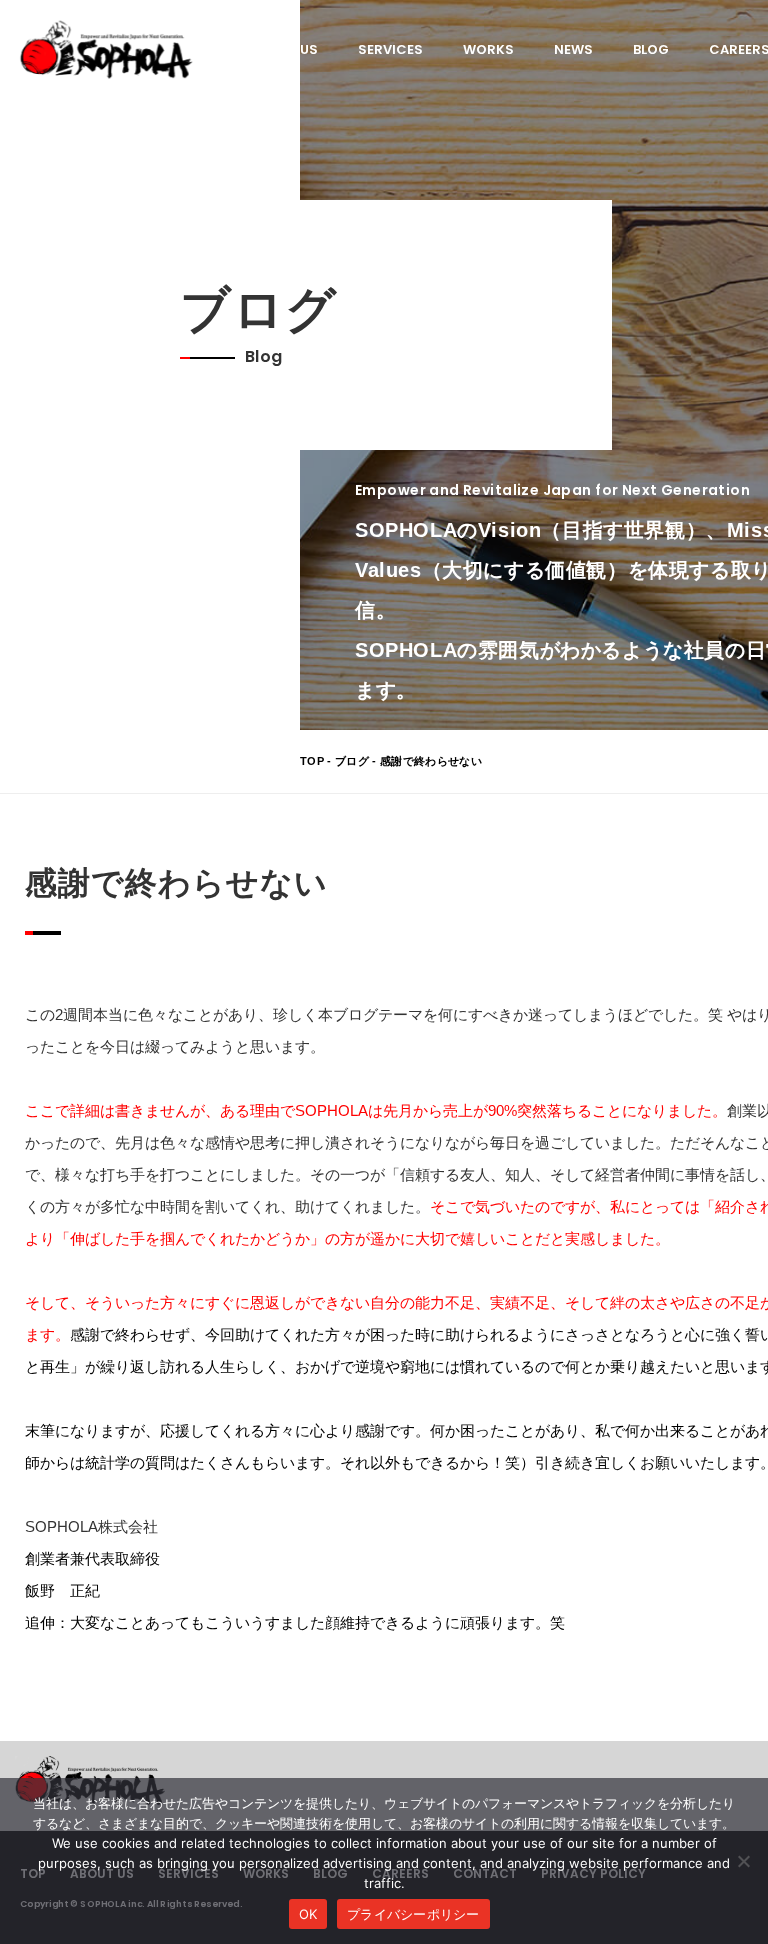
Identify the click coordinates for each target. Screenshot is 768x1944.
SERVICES (390, 49)
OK (308, 1914)
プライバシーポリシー (413, 1914)
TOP (312, 761)
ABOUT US (284, 49)
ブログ (352, 761)
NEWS (573, 49)
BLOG (651, 49)
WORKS (488, 49)
